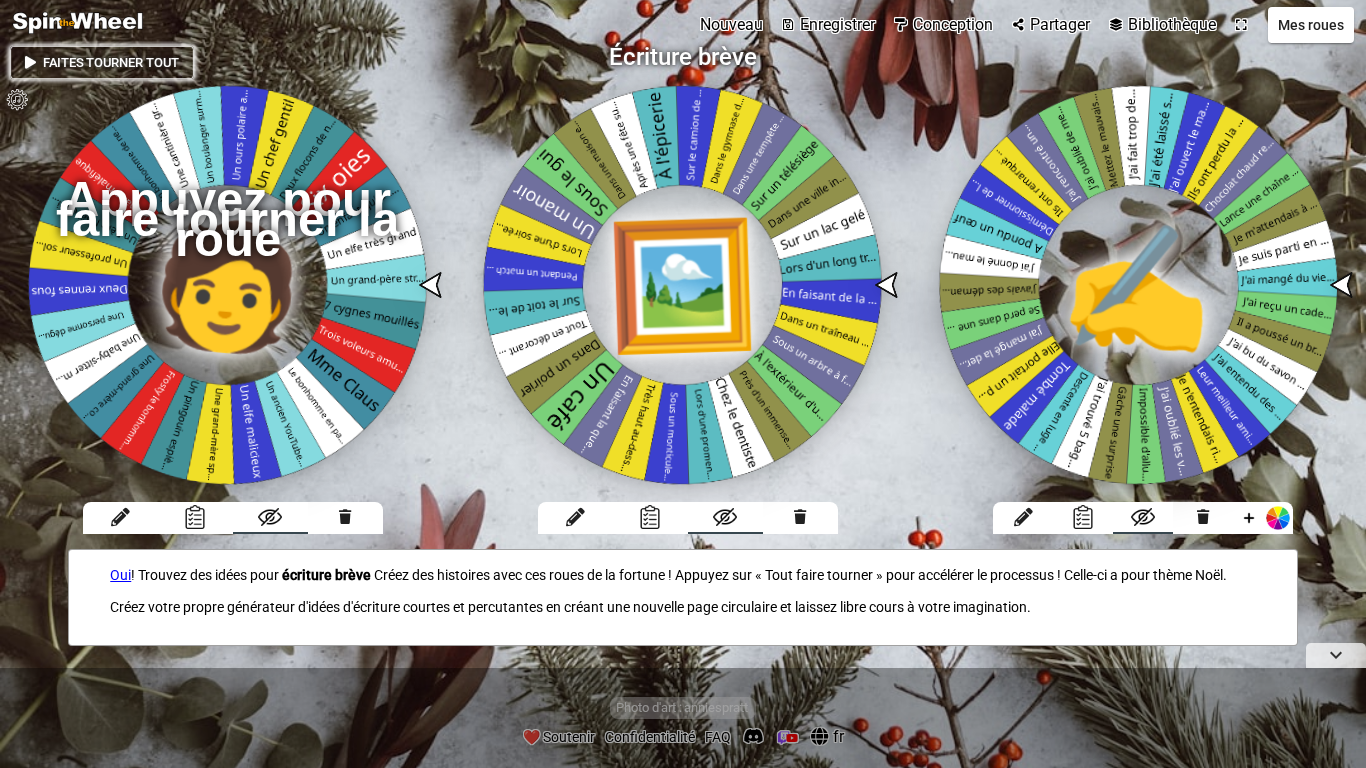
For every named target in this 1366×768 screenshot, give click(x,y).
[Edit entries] (120, 518)
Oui (120, 575)
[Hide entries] (270, 518)
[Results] (195, 518)
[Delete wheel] (345, 518)
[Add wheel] (1263, 518)
